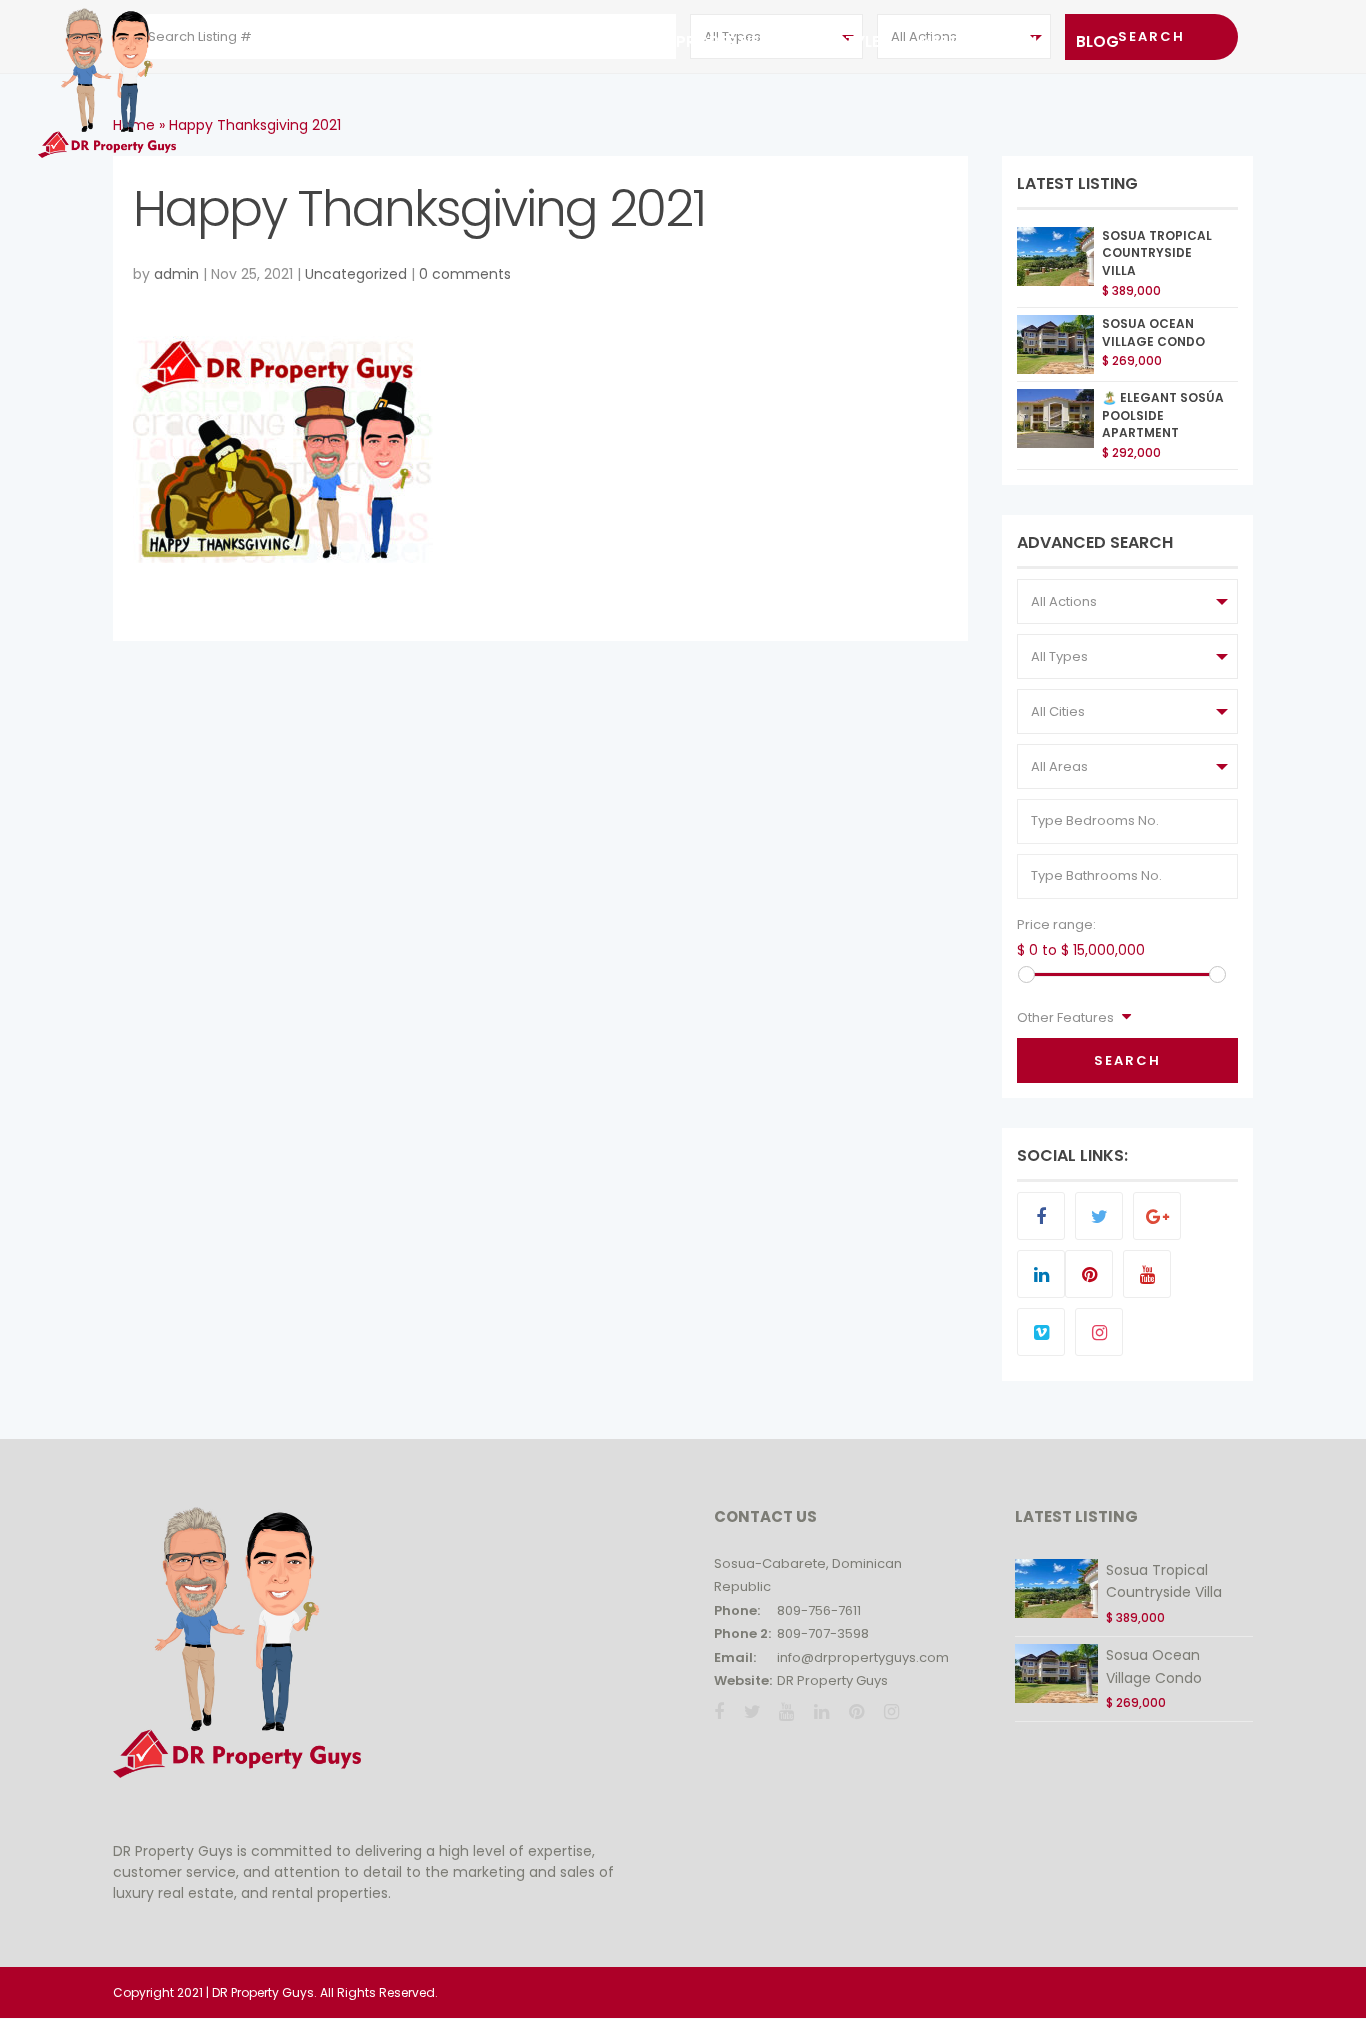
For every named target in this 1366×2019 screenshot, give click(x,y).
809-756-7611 (819, 1610)
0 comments (465, 274)
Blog (1097, 41)
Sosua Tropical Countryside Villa (1157, 253)
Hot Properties (703, 41)
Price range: (1056, 924)
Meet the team (978, 41)
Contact (559, 41)
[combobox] (1127, 601)
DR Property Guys (832, 1680)
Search (1127, 1060)
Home (295, 41)
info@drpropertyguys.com (863, 1657)
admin (176, 274)
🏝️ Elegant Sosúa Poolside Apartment (1163, 415)
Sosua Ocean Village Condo (1153, 332)
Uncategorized (356, 274)
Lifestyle (844, 41)
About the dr (413, 41)
